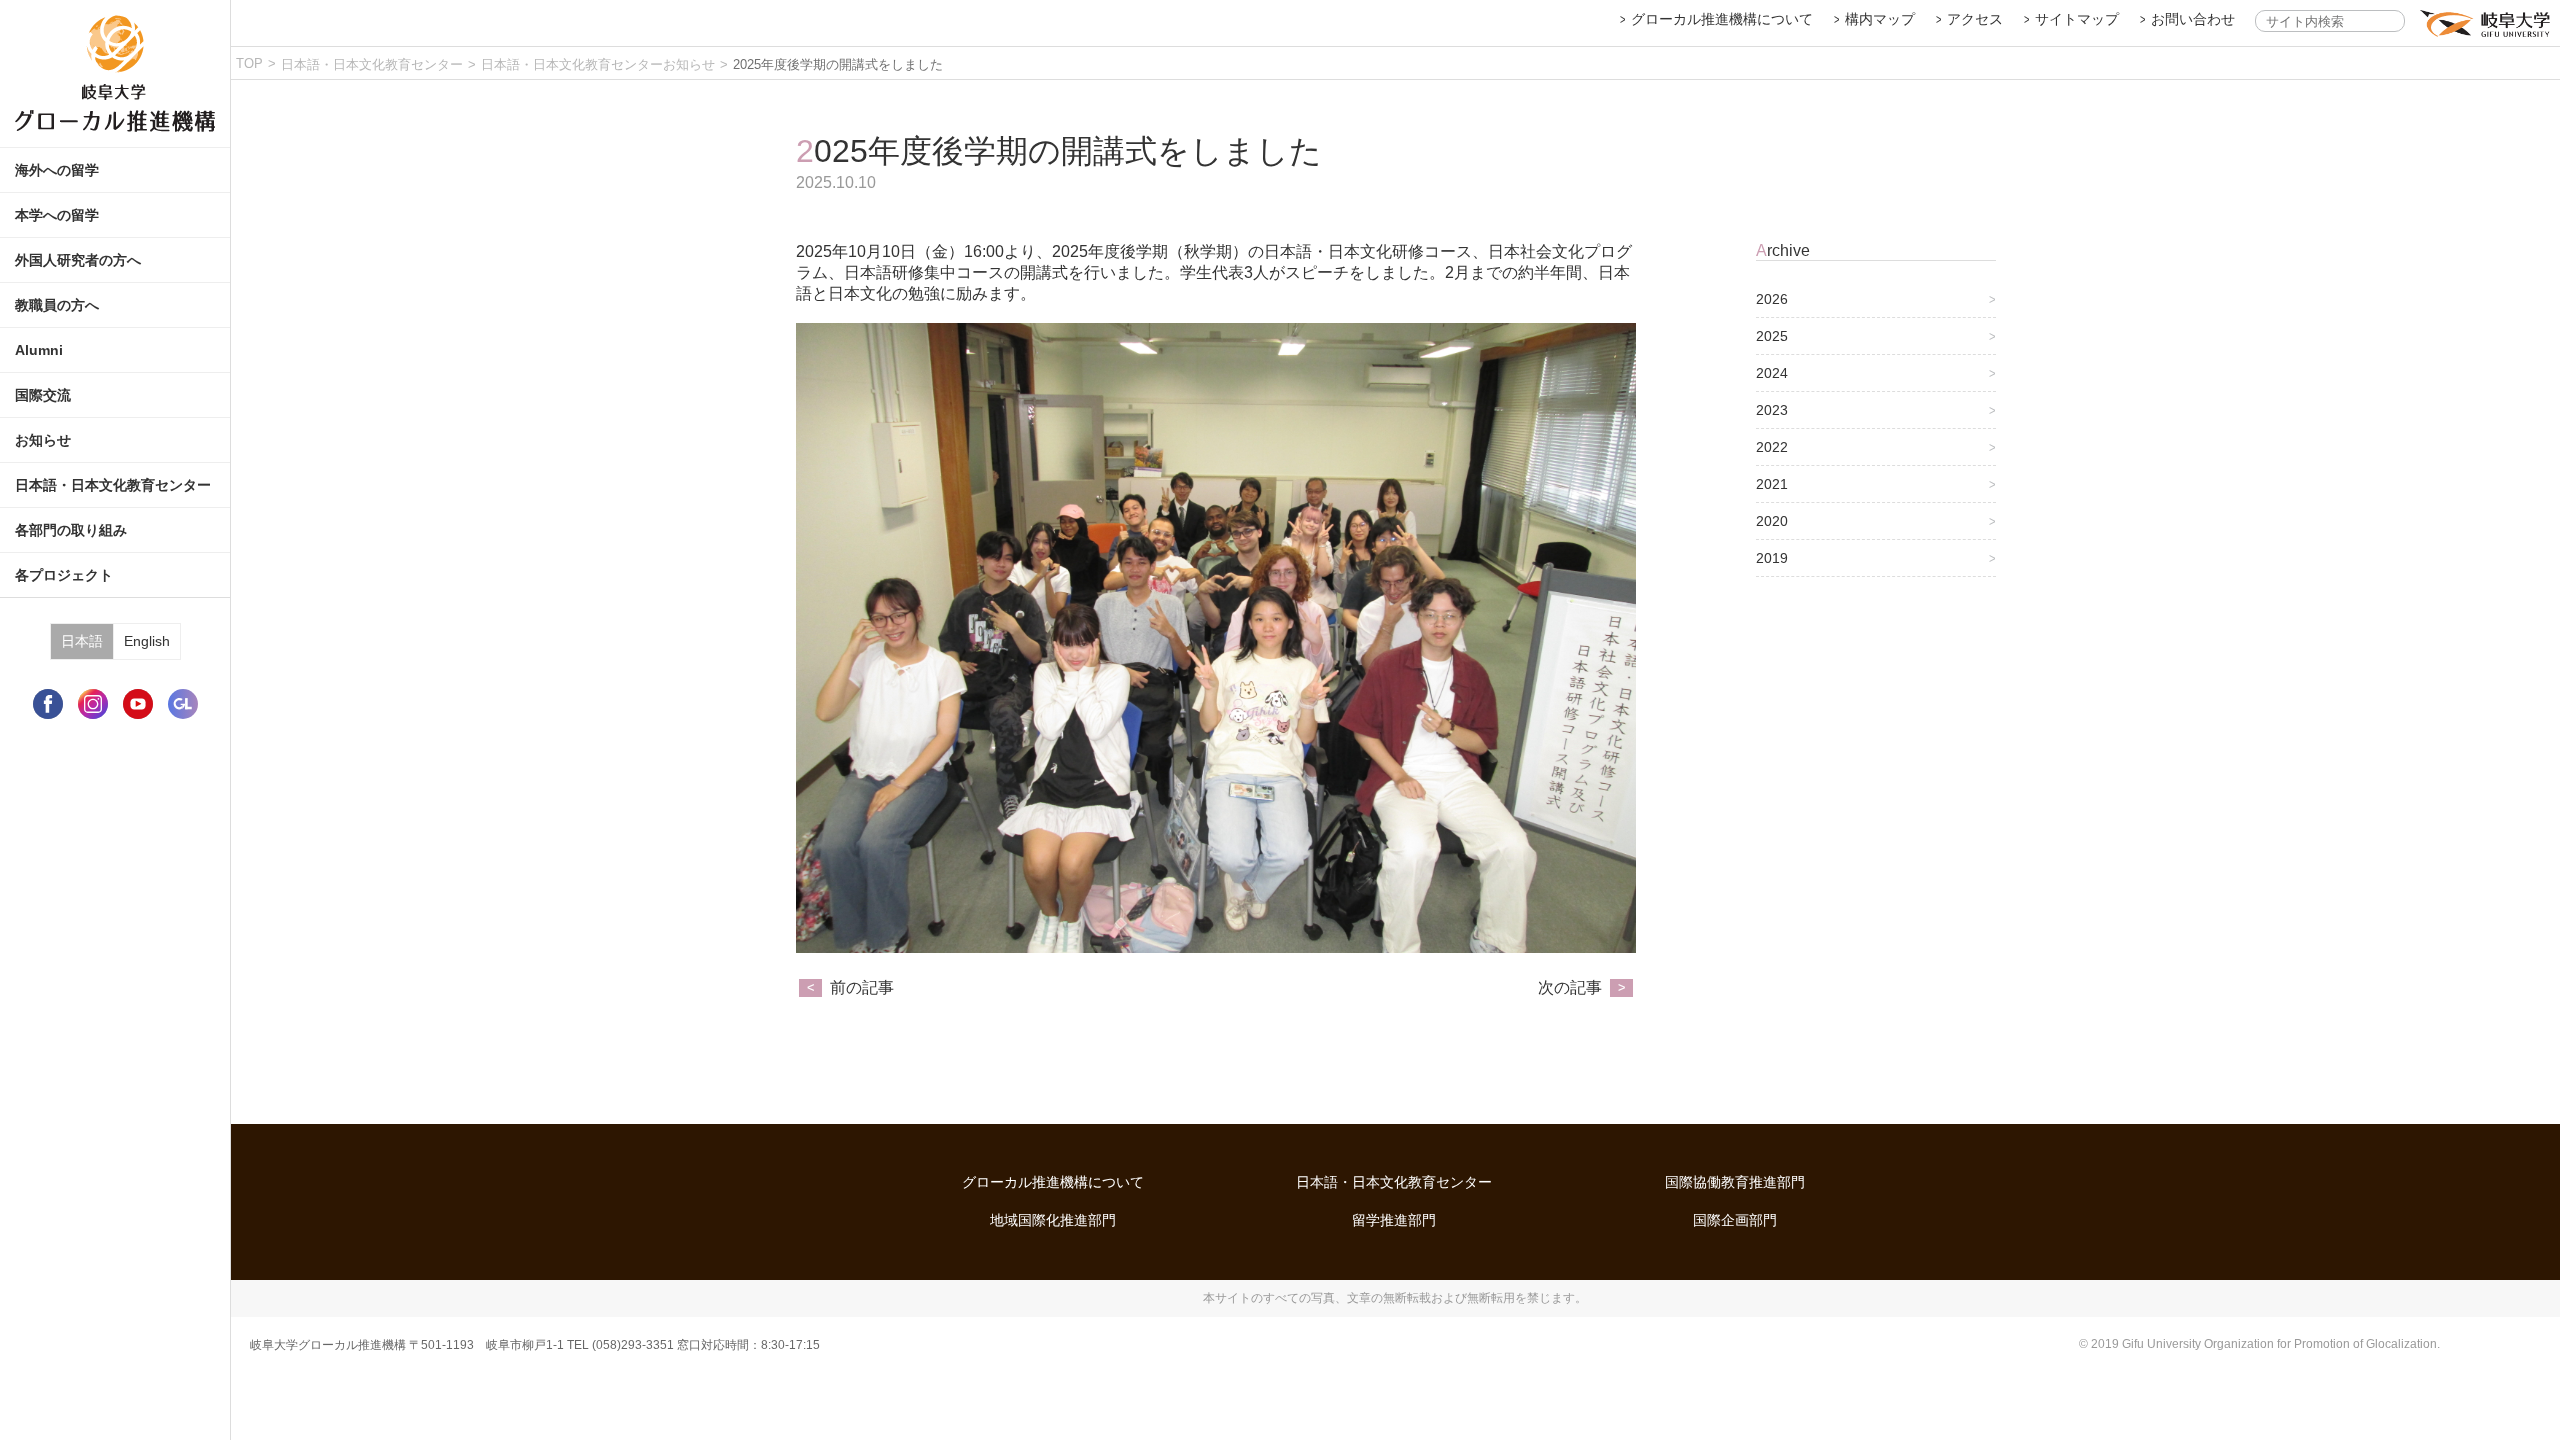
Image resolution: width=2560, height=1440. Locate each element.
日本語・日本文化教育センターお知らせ (598, 64)
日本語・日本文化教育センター (372, 64)
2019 (1772, 558)
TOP (249, 63)
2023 (1772, 410)
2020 (1772, 521)
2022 (1772, 447)
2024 (1772, 373)
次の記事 (1570, 987)
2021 (1772, 484)
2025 (1772, 336)
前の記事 (862, 987)
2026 (1772, 299)
